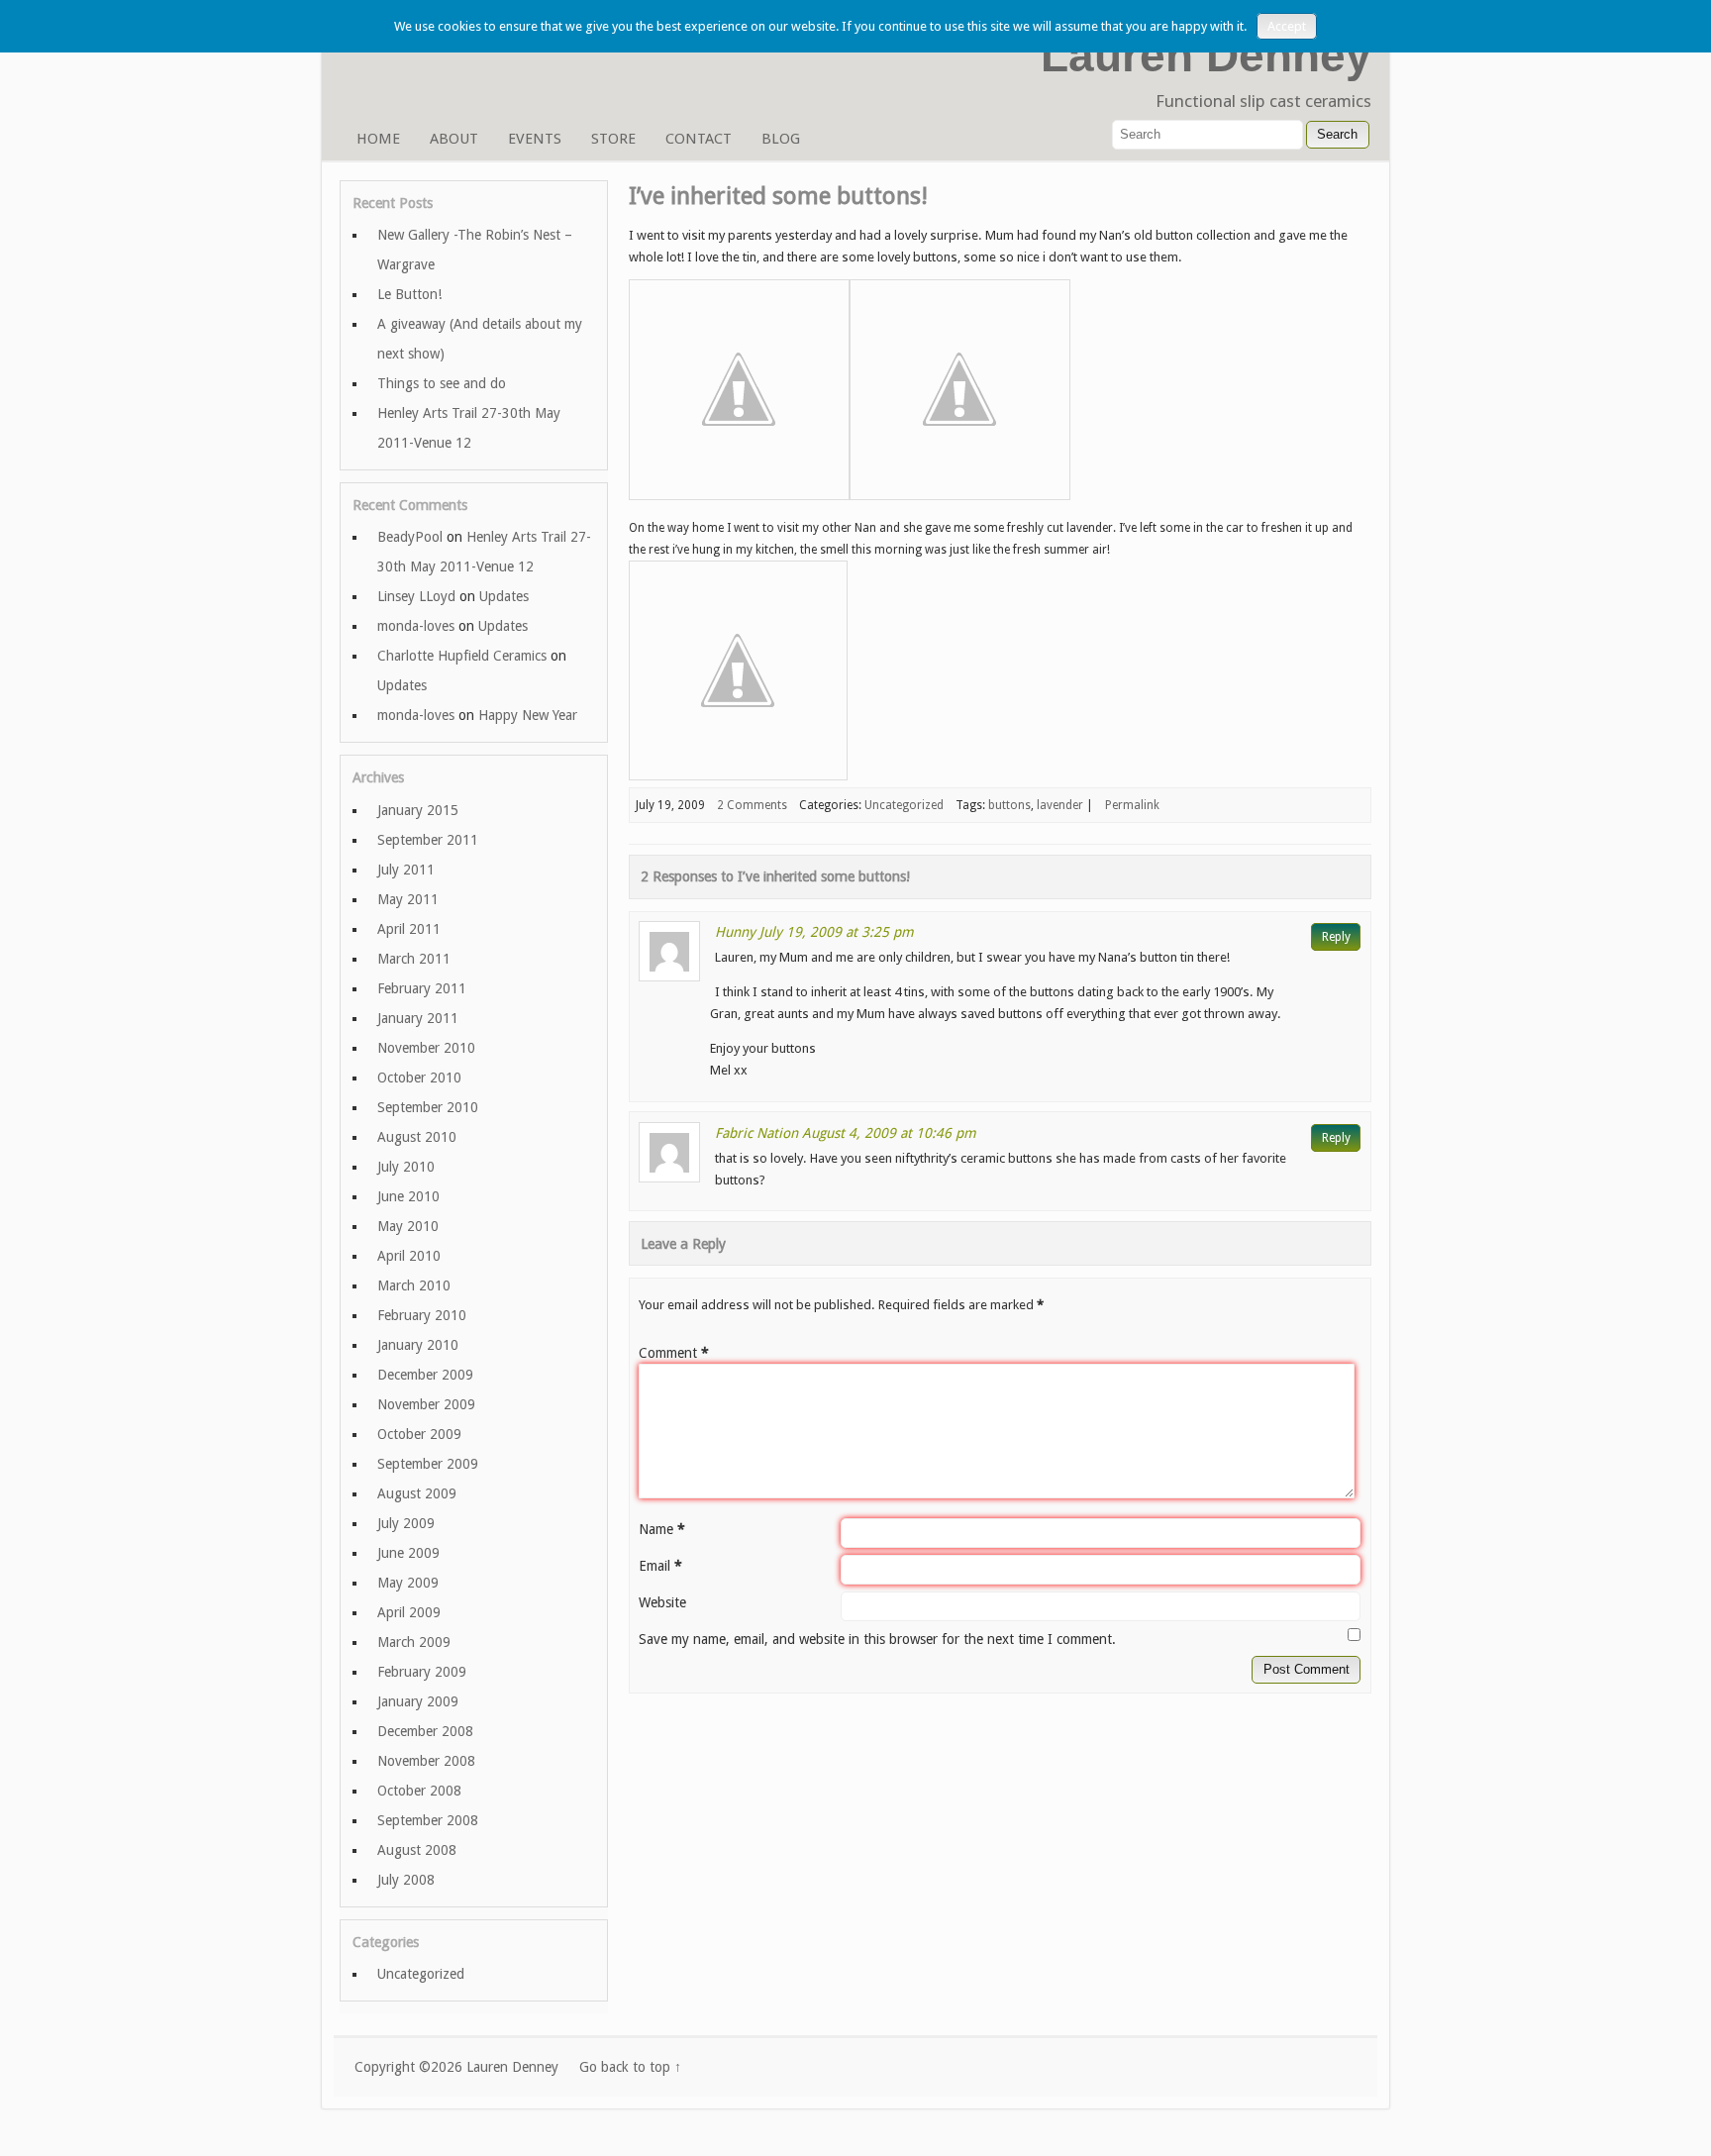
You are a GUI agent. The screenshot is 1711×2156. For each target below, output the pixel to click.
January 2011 (418, 1018)
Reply (1336, 937)
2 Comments (752, 805)
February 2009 (422, 1672)
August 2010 (417, 1137)
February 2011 (422, 988)
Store (613, 139)
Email (660, 1566)
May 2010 (408, 1226)
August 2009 (417, 1493)
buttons (1009, 805)
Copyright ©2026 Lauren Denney (456, 2067)
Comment (674, 1353)
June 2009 (408, 1553)
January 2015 (418, 810)
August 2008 (417, 1850)
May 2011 (408, 899)
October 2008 (419, 1791)
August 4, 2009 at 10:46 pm (889, 1133)
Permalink (1132, 805)
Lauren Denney (1206, 55)
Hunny (735, 932)
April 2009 (409, 1612)
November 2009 (426, 1404)
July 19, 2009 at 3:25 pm (837, 932)
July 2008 (406, 1880)
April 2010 (409, 1256)
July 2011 (406, 870)
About (454, 139)
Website (662, 1602)
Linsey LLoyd (416, 596)
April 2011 (409, 929)
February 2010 (422, 1315)
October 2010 (419, 1078)
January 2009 (418, 1701)
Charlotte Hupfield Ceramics (462, 656)
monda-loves (416, 626)
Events (535, 139)
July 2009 (406, 1523)
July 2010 (406, 1167)
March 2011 (414, 959)
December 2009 (425, 1375)
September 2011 (428, 840)
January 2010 (418, 1345)
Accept (1287, 26)
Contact (699, 139)
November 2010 (426, 1048)
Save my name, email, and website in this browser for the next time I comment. (877, 1639)
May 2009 (408, 1583)
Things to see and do (442, 383)
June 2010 (408, 1196)
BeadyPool (410, 537)
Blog (781, 139)
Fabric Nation (756, 1133)
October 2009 (419, 1434)
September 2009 (428, 1464)
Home (378, 139)
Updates (504, 596)
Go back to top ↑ (630, 2067)
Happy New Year (528, 715)
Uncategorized (904, 805)
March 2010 (414, 1285)
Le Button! (409, 294)
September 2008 (428, 1820)
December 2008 (425, 1731)
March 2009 (414, 1642)
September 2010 (428, 1107)
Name (662, 1529)
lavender (1060, 805)
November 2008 (426, 1761)
